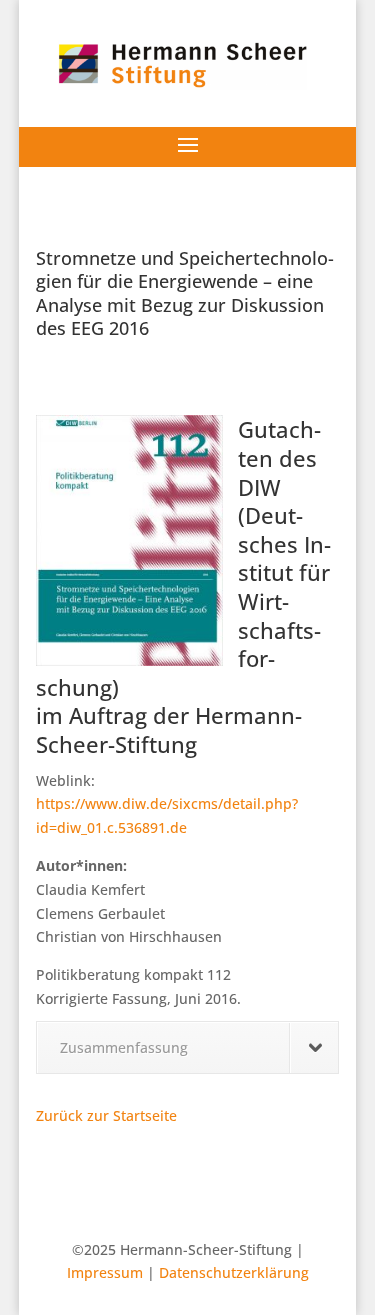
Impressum (105, 1272)
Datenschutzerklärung (234, 1272)
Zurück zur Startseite (106, 1115)
